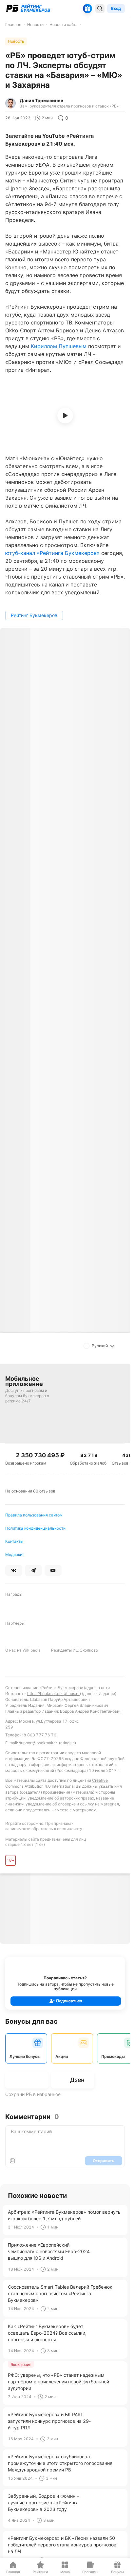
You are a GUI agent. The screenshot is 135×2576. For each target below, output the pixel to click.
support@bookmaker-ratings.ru (48, 1743)
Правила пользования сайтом (34, 1515)
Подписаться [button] (69, 2001)
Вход (116, 8)
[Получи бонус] (87, 9)
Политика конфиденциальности (35, 1528)
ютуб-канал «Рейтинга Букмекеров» (52, 553)
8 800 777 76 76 (40, 1735)
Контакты (14, 1541)
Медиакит (15, 1554)
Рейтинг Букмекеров (34, 615)
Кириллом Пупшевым (59, 346)
